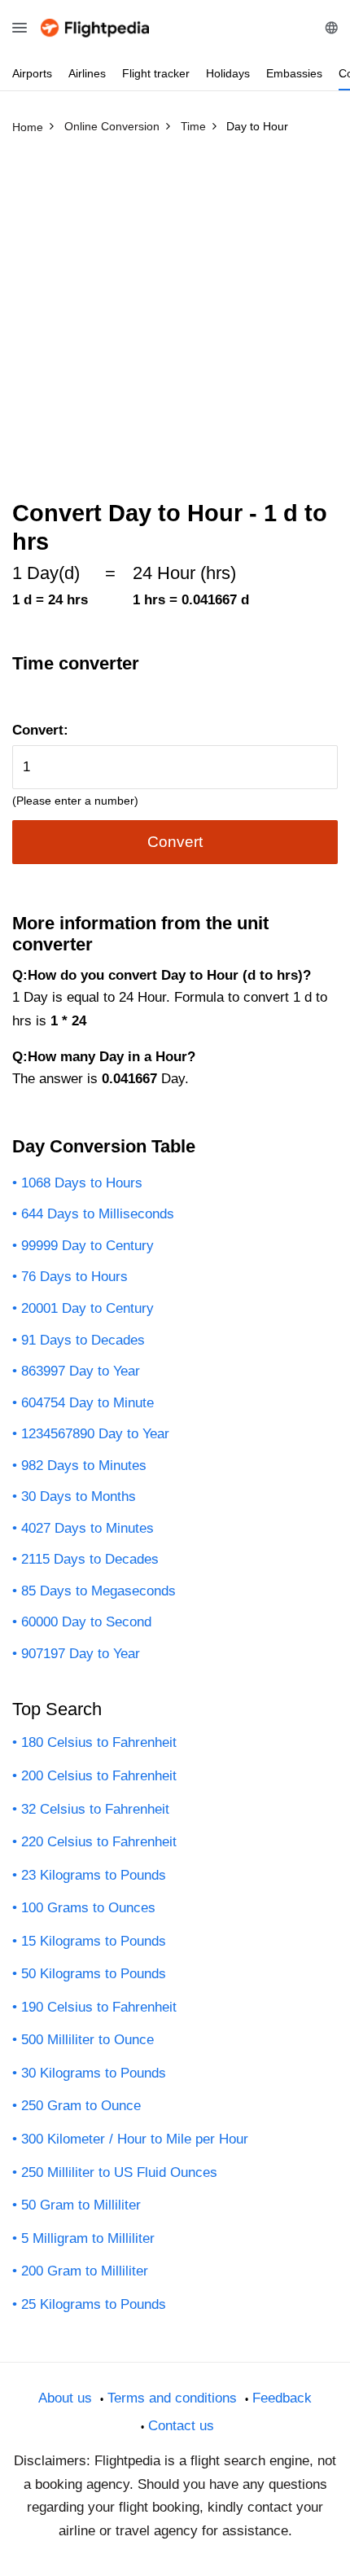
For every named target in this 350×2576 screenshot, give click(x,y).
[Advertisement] (175, 324)
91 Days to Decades (83, 1340)
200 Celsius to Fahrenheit (99, 1776)
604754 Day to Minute (87, 1403)
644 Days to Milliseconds (98, 1214)
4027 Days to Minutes (87, 1528)
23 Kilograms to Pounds (94, 1875)
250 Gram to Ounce (81, 2106)
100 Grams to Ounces (88, 1908)
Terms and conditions (172, 2398)
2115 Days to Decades (90, 1559)
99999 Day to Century (87, 1246)
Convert (175, 842)
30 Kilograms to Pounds (94, 2073)
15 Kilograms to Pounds (94, 1941)
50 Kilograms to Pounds (94, 1974)
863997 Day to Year (81, 1371)
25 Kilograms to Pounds (94, 2304)
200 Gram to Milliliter (85, 2271)
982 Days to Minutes (84, 1466)
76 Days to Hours (74, 1277)
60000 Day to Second (86, 1622)
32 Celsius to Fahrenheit (95, 1809)
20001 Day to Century (87, 1308)
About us (65, 2398)
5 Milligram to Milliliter (88, 2238)
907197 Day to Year (81, 1654)
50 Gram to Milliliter (81, 2205)
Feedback (282, 2398)
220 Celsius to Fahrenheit (99, 1842)
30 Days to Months (79, 1496)
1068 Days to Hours (82, 1183)
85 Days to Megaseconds (98, 1591)
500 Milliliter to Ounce (87, 2040)
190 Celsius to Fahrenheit (99, 2007)
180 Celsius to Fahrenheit (99, 1742)
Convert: (40, 730)
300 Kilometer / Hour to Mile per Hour (135, 2139)
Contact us (181, 2426)
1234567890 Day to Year (95, 1434)
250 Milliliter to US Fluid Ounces (119, 2172)
